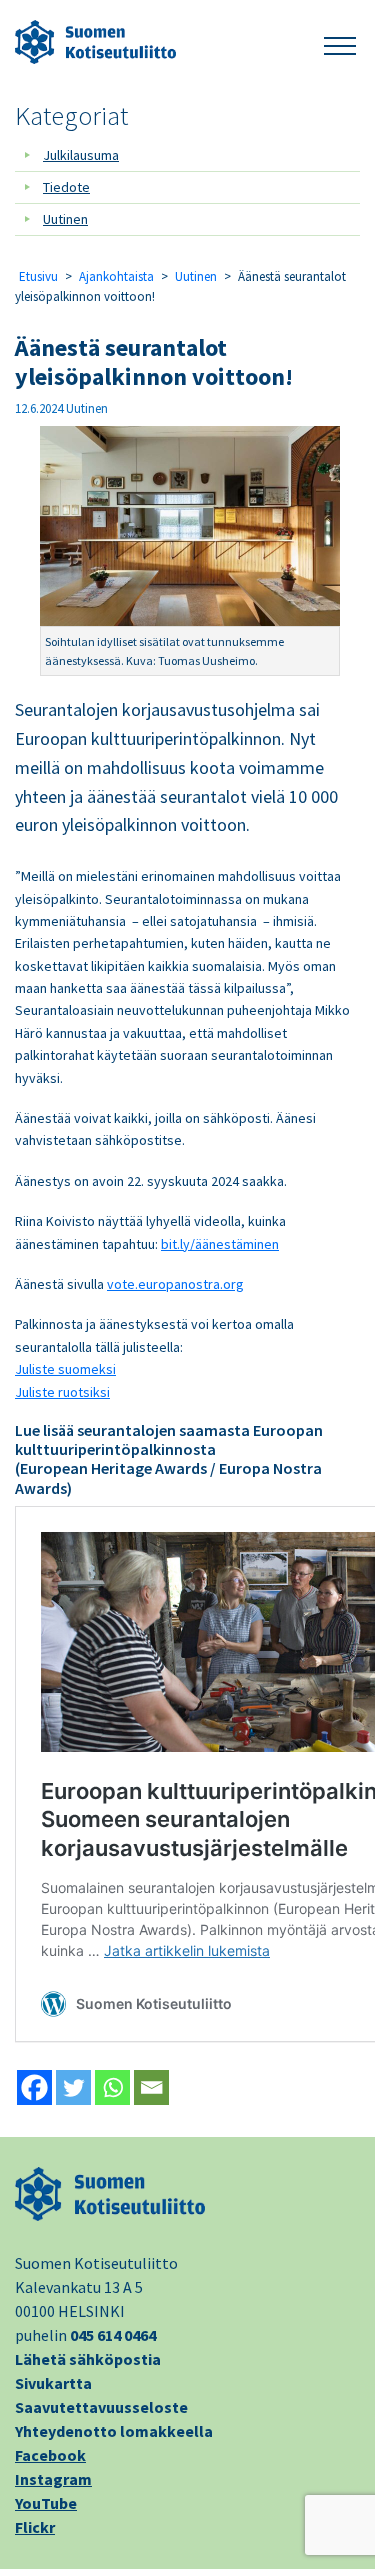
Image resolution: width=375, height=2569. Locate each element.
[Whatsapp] (112, 2087)
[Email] (151, 2087)
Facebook (50, 2455)
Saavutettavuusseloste (101, 2407)
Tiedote (66, 187)
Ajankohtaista (116, 276)
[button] (340, 42)
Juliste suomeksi (65, 1369)
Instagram (53, 2479)
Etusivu (38, 276)
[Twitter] (73, 2087)
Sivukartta (53, 2383)
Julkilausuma (81, 155)
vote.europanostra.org (175, 1284)
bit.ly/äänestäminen (220, 1244)
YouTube (46, 2503)
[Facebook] (34, 2087)
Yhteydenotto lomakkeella (114, 2431)
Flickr (35, 2527)
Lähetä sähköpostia (88, 2359)
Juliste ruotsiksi (62, 1392)
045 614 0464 (113, 2335)
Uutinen (65, 219)
